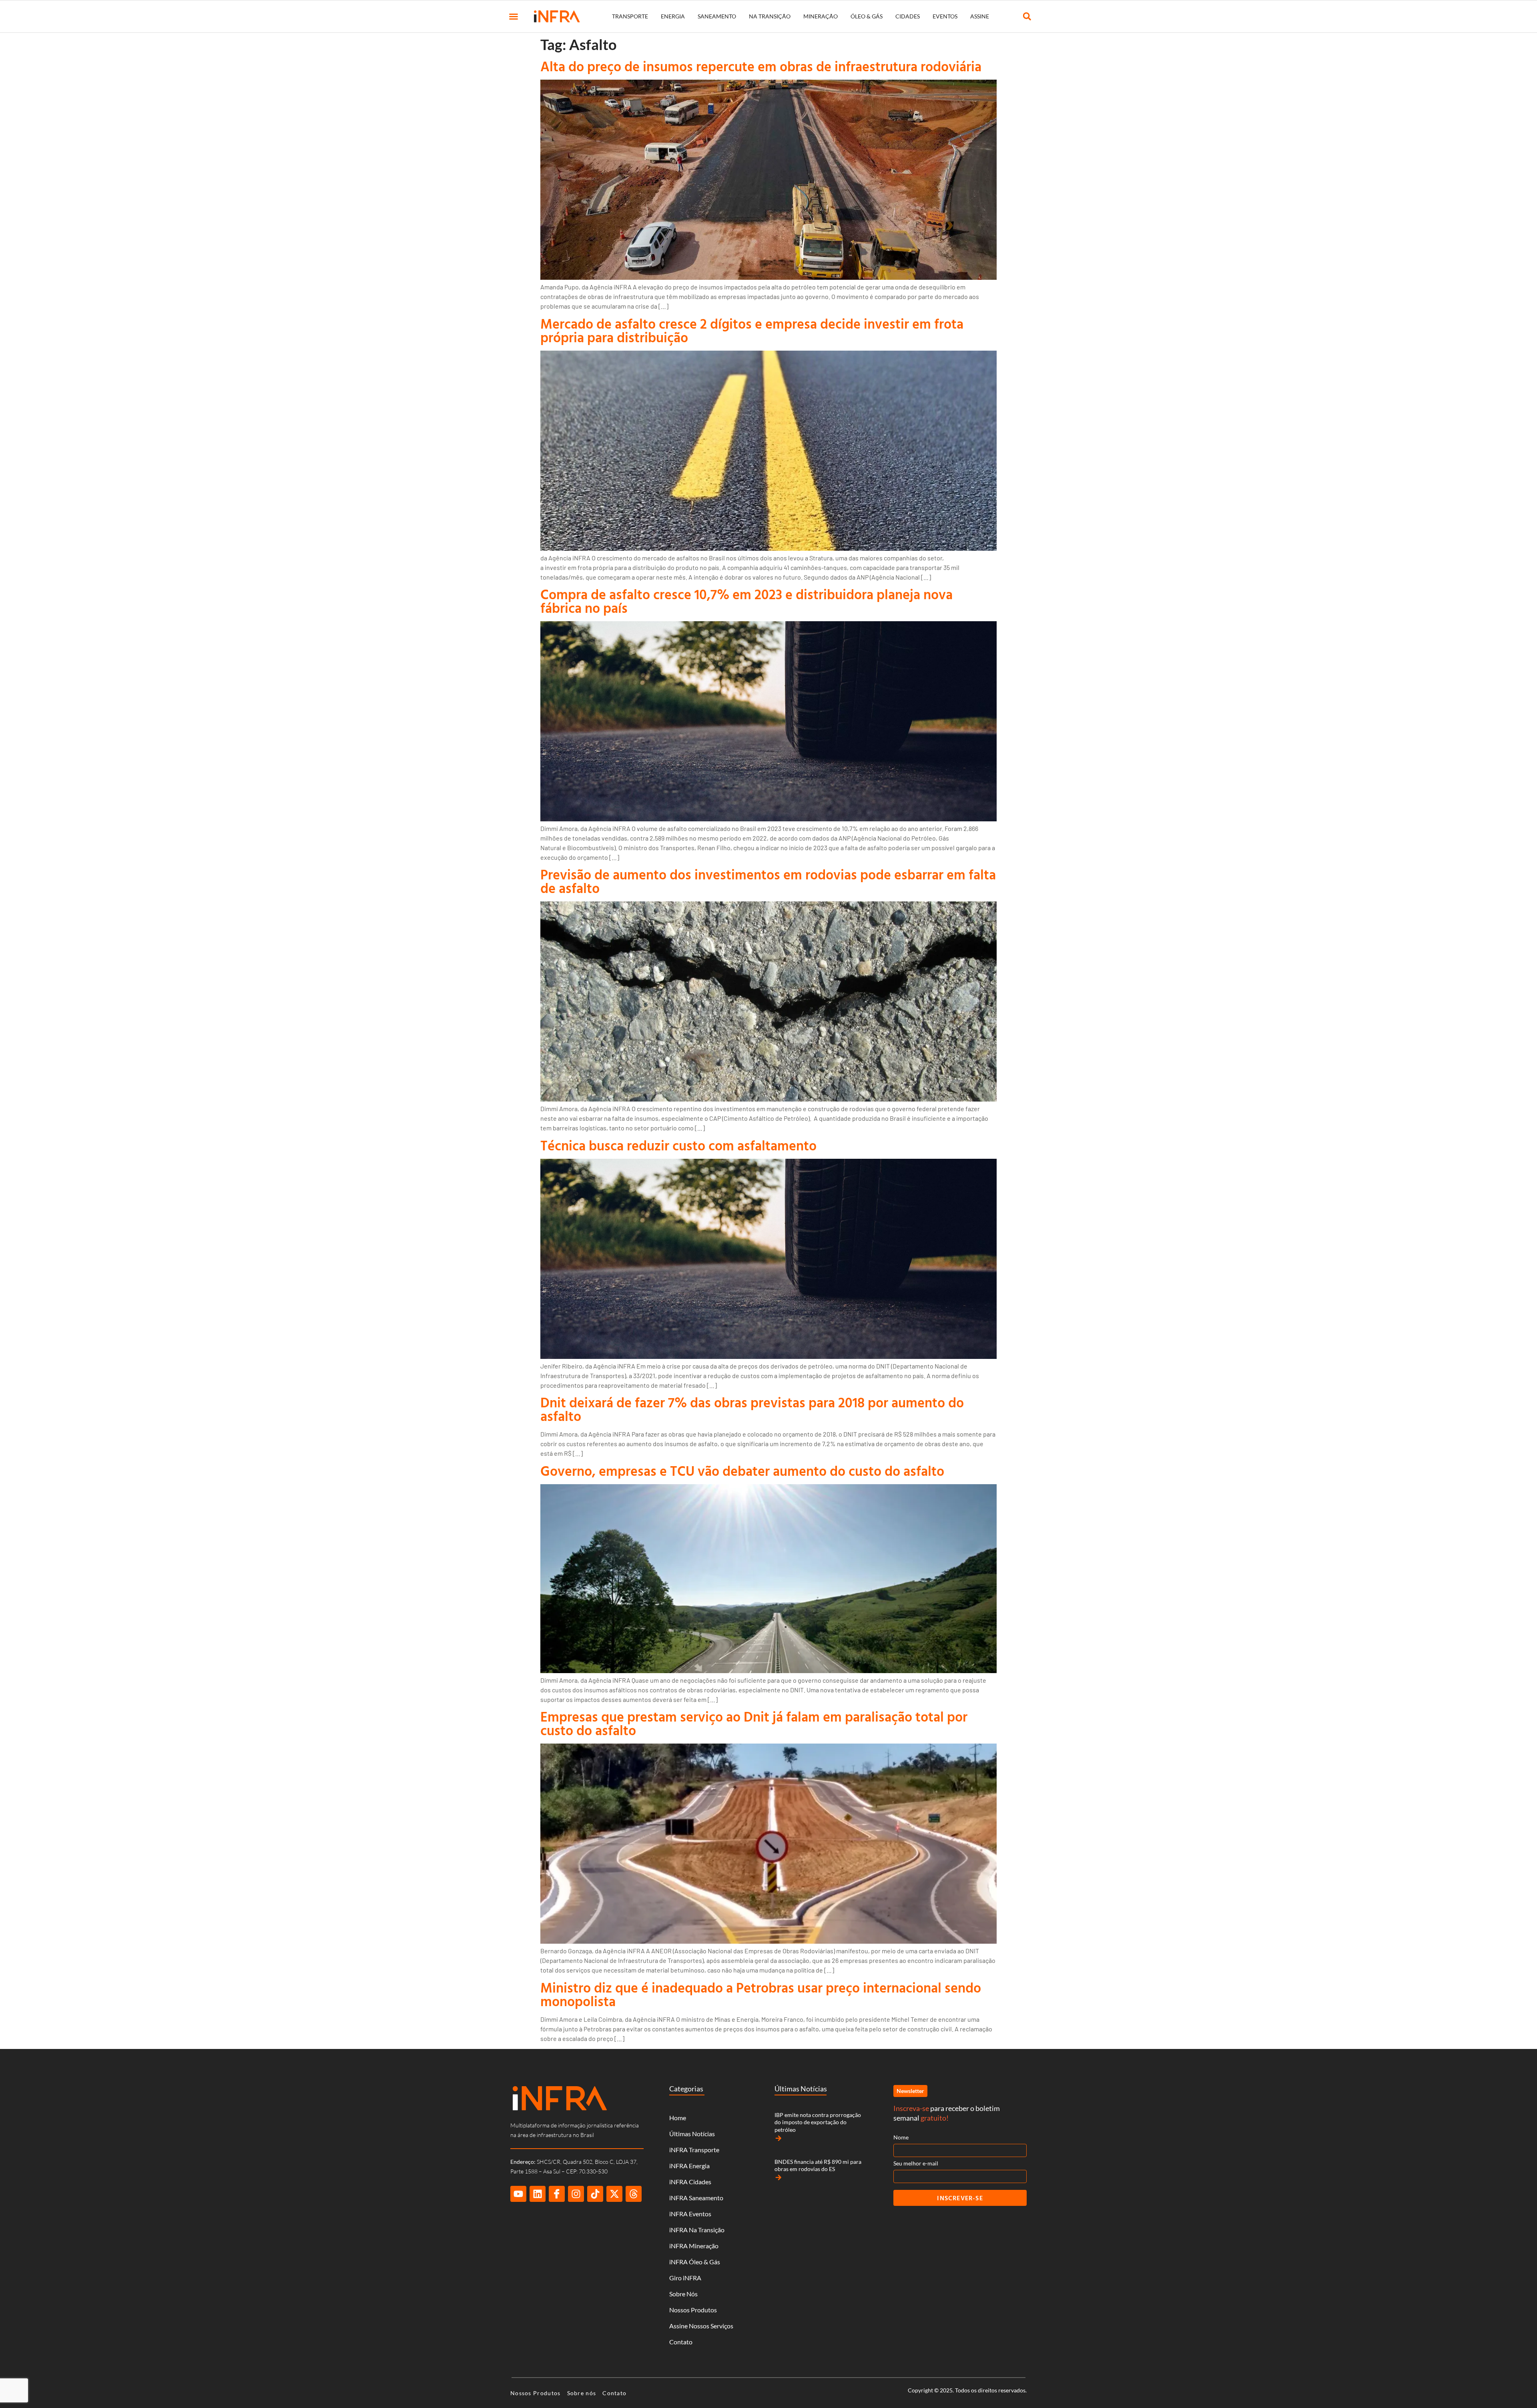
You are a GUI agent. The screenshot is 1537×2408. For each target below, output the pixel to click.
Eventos (945, 16)
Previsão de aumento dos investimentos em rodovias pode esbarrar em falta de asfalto (768, 881)
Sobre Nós (683, 2294)
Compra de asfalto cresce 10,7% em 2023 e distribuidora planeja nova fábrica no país (746, 601)
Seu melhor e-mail (916, 2163)
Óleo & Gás (867, 16)
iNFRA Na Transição (697, 2230)
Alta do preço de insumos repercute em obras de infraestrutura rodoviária (761, 66)
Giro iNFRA (685, 2278)
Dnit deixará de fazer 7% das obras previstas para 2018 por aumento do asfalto (752, 1409)
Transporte (630, 16)
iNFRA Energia (689, 2166)
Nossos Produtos (693, 2310)
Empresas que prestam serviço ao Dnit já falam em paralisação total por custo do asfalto (754, 1723)
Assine (980, 16)
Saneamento (717, 16)
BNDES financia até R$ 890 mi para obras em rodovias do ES (818, 2165)
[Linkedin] (538, 2194)
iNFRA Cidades (690, 2182)
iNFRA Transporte (694, 2150)
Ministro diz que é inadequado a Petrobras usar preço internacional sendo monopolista (761, 1994)
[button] (514, 16)
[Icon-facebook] (557, 2194)
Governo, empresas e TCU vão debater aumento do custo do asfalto (742, 1471)
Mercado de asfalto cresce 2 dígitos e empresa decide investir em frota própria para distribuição (752, 330)
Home (678, 2118)
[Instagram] (576, 2194)
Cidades (908, 16)
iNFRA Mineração (694, 2246)
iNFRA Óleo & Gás (695, 2262)
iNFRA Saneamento (696, 2198)
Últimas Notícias (692, 2134)
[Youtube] (518, 2194)
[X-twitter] (614, 2194)
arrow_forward (779, 2138)
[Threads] (634, 2194)
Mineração (821, 16)
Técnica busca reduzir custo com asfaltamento (678, 1145)
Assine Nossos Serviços (701, 2326)
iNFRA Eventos (690, 2214)
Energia (673, 16)
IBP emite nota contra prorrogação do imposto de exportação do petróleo (818, 2122)
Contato (681, 2342)
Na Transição (770, 16)
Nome (901, 2137)
